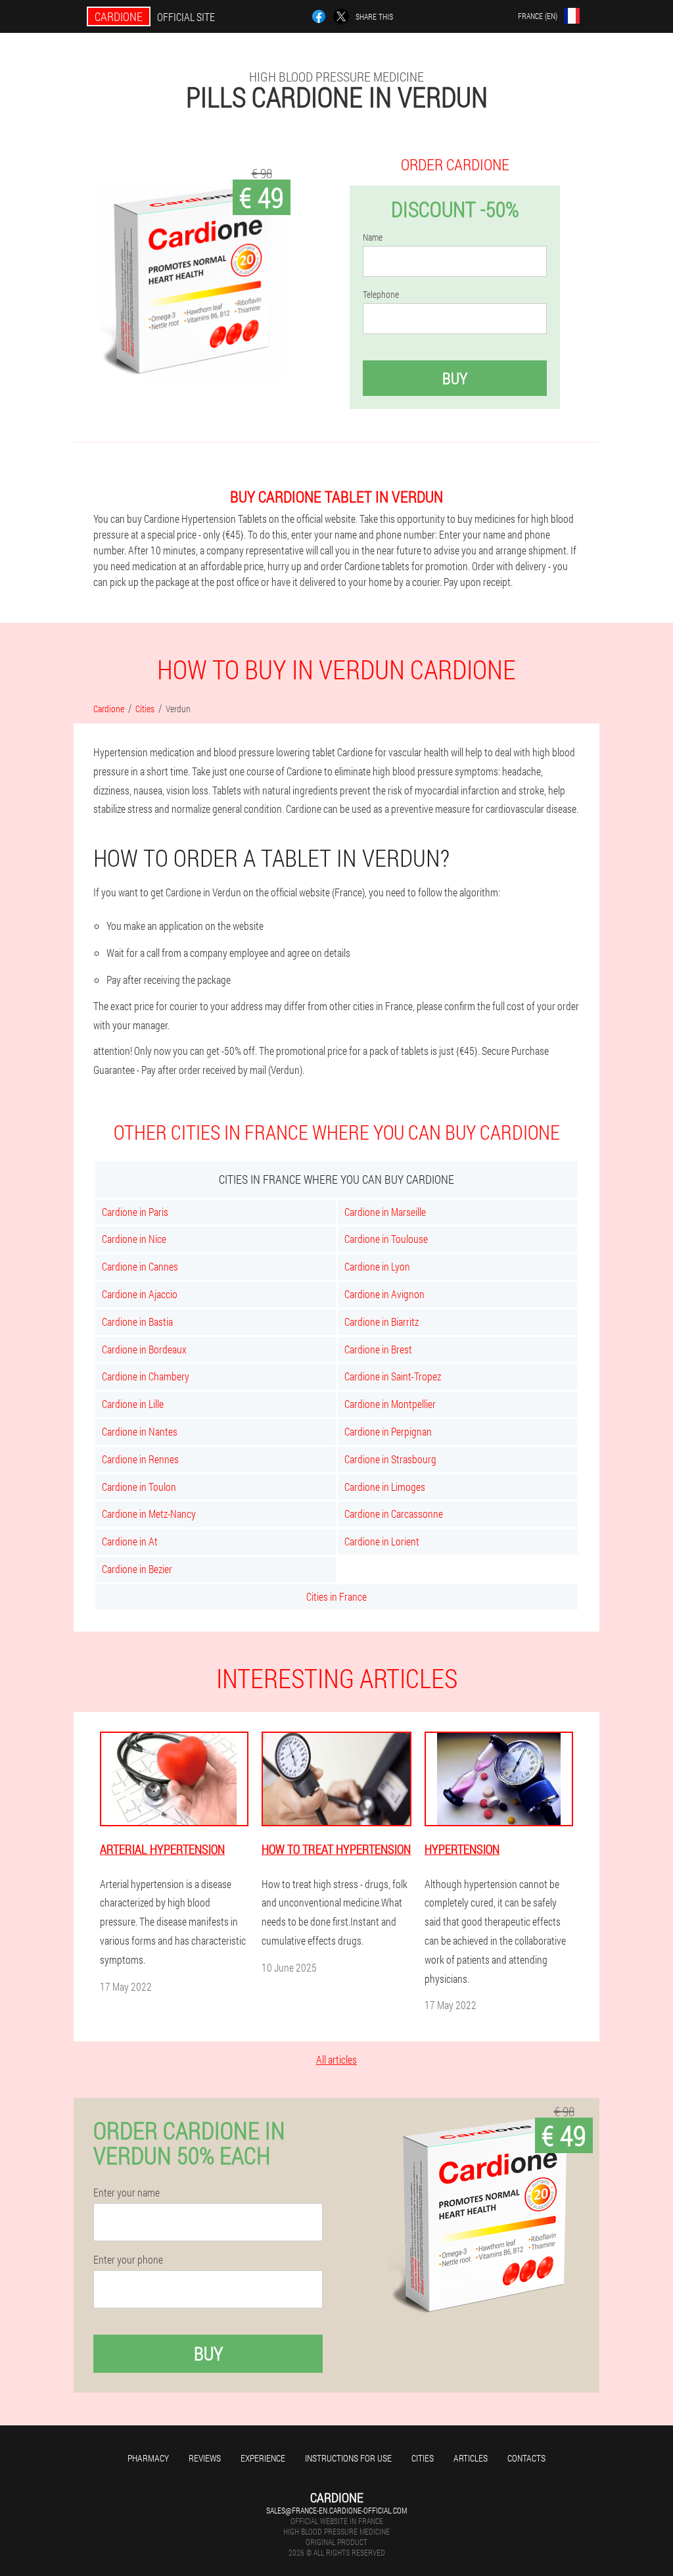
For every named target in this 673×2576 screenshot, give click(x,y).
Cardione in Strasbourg (390, 1459)
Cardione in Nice (134, 1239)
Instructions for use (348, 2458)
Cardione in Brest (378, 1349)
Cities (423, 2458)
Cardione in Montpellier (390, 1404)
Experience (263, 2458)
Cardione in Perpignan (388, 1431)
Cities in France (336, 1596)
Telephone (381, 295)
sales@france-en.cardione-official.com (336, 2510)
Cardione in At (130, 1541)
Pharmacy (148, 2458)
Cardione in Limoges (385, 1487)
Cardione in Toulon (139, 1487)
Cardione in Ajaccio (140, 1294)
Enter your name (127, 2193)
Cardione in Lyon (377, 1266)
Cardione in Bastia (137, 1322)
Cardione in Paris (135, 1212)
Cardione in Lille (133, 1404)
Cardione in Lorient (382, 1541)
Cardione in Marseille (385, 1212)
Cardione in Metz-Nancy (149, 1514)
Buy (455, 378)
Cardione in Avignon (384, 1294)
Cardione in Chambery (146, 1376)
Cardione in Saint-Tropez (393, 1376)
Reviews (205, 2458)
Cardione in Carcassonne (394, 1514)
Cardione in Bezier (137, 1569)
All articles (336, 2059)
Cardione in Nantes (140, 1431)
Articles (471, 2458)
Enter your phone (128, 2260)
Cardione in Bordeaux (144, 1349)
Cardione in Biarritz (382, 1322)
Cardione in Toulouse (386, 1239)
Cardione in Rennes (140, 1459)
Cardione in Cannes (140, 1266)
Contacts (526, 2458)
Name (373, 237)
